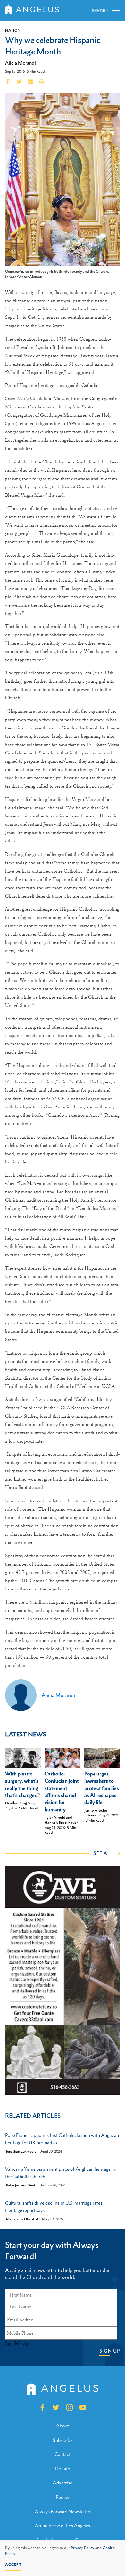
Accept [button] (13, 2564)
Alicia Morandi (21, 63)
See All (103, 1853)
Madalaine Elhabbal (22, 2219)
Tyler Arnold (55, 1817)
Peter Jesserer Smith (22, 2185)
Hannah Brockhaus (60, 1823)
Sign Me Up (17, 2343)
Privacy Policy (83, 2548)
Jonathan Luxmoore (21, 2151)
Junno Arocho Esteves (96, 1813)
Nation (13, 30)
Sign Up (110, 2351)
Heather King (16, 1803)
